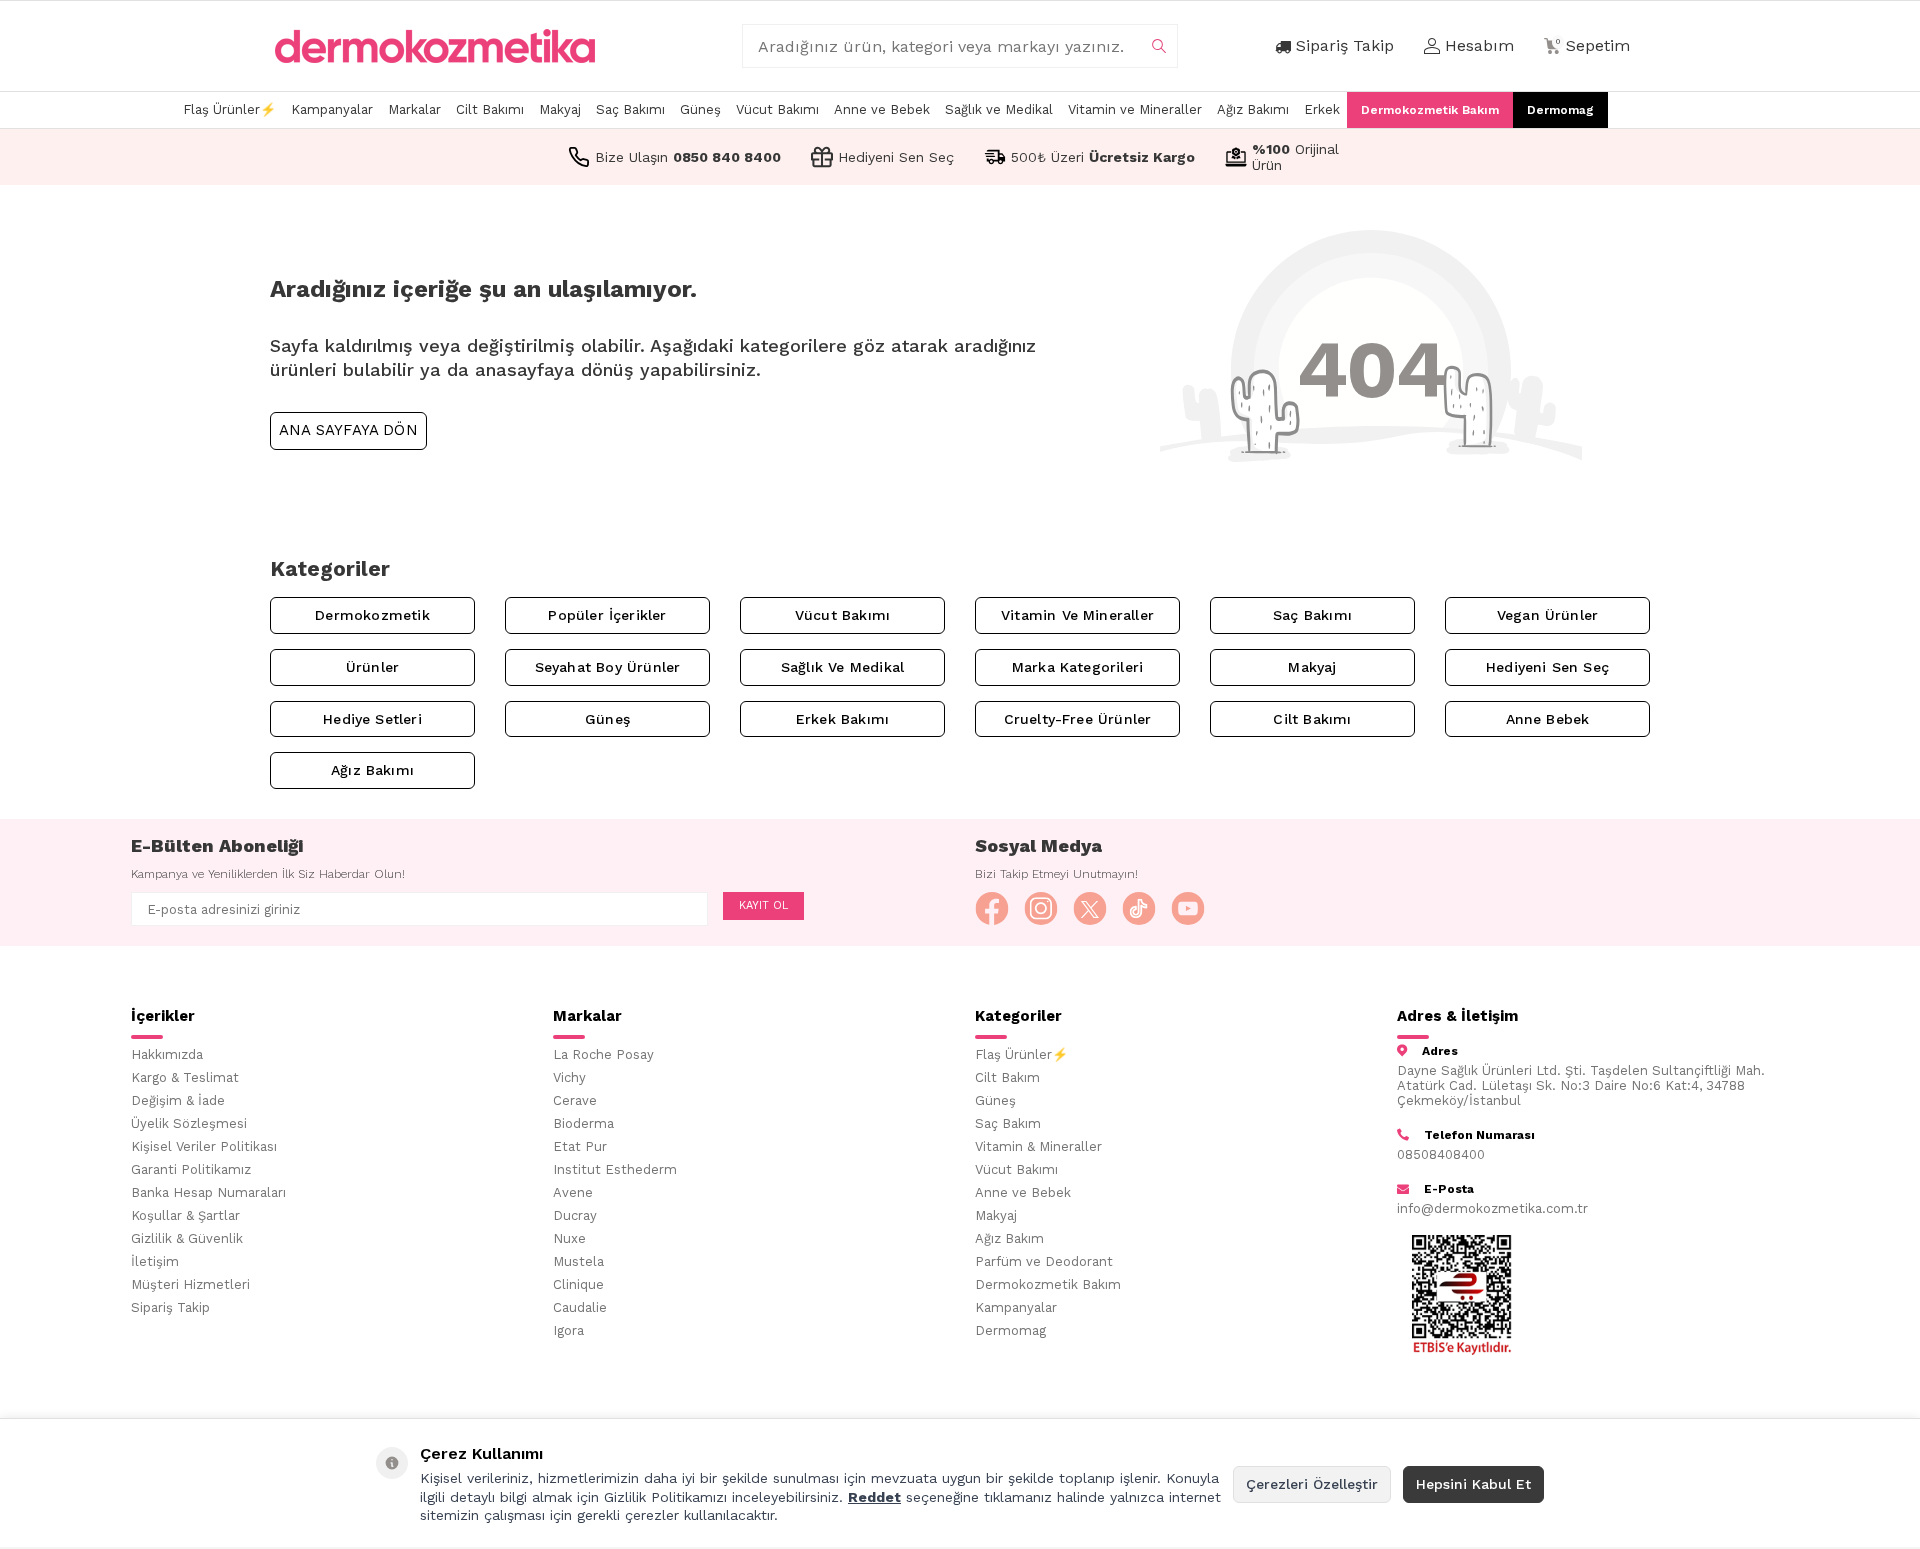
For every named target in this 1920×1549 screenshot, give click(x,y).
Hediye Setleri (372, 719)
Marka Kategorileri (1077, 667)
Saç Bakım (1008, 1123)
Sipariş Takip (170, 1307)
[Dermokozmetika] (435, 46)
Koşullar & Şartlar (185, 1215)
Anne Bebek (1548, 719)
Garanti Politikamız (191, 1169)
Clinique (578, 1284)
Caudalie (580, 1307)
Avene (573, 1192)
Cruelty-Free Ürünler (1078, 719)
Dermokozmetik (372, 615)
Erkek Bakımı (842, 719)
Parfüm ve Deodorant (1044, 1261)
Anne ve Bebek (882, 109)
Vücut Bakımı (777, 109)
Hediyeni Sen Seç (1547, 667)
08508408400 (1441, 1154)
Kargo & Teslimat (185, 1077)
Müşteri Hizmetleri (190, 1284)
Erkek (1322, 109)
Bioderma (583, 1123)
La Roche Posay (603, 1054)
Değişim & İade (178, 1100)
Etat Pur (580, 1146)
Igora (568, 1330)
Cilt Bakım (1007, 1077)
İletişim (155, 1261)
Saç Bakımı (630, 109)
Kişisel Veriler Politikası (204, 1146)
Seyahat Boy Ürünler (608, 667)
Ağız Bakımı (1253, 109)
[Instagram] (1041, 909)
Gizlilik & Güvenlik (187, 1238)
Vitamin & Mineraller (1038, 1146)
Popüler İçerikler (607, 615)
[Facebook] (992, 909)
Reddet (874, 1497)
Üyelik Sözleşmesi (189, 1123)
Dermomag (1560, 110)
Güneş (700, 109)
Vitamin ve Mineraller (1135, 109)
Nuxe (569, 1238)
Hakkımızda (167, 1054)
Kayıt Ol (763, 905)
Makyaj (560, 109)
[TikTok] (1139, 909)
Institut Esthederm (615, 1169)
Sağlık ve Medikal (999, 109)
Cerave (575, 1100)
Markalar (414, 109)
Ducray (575, 1215)
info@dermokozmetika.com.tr (1492, 1208)
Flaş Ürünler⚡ (229, 109)
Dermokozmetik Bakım (1430, 110)
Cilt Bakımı (490, 109)
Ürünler (372, 667)
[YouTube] (1188, 909)
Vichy (569, 1077)
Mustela (578, 1261)
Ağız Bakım (1009, 1238)
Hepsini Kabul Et (1473, 1484)
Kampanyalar (332, 109)
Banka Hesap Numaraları (208, 1192)
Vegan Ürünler (1547, 615)
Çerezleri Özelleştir (1312, 1484)
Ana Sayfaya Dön (348, 430)
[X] (1090, 909)
